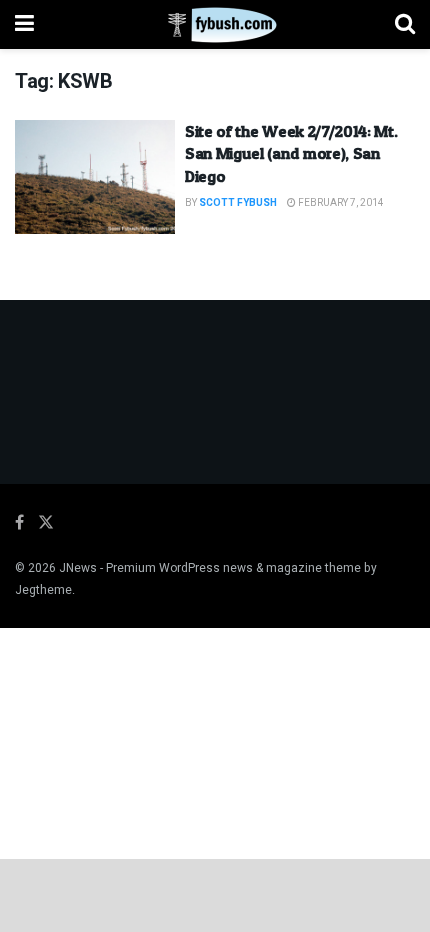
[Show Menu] (24, 24)
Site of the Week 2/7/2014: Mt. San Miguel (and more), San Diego (291, 153)
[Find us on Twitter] (46, 523)
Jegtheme (43, 590)
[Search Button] (405, 24)
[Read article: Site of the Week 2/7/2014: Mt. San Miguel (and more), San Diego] (95, 177)
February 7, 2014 (340, 203)
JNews (78, 568)
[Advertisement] (215, 894)
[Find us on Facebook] (19, 523)
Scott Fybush (238, 203)
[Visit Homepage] (214, 25)
